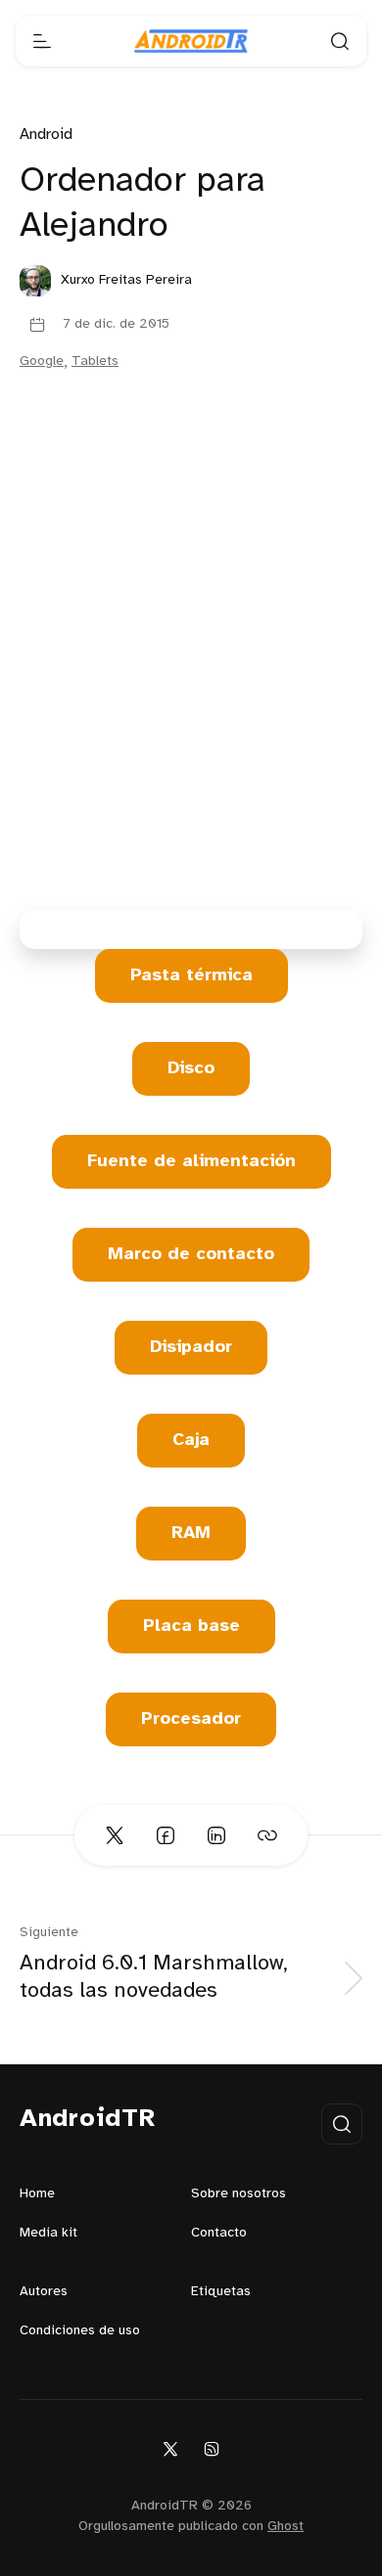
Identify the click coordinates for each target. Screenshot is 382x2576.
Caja (191, 1441)
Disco (191, 1069)
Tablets (95, 362)
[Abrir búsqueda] (340, 41)
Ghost (286, 2527)
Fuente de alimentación (191, 1162)
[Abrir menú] (42, 41)
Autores (44, 2292)
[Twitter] (170, 2448)
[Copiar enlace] (267, 1835)
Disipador (191, 1348)
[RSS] (212, 2448)
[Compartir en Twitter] (115, 1835)
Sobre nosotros (239, 2194)
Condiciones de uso (80, 2331)
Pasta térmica (191, 976)
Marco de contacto (191, 1255)
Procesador (191, 1719)
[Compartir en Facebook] (166, 1835)
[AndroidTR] (191, 41)
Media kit (48, 2233)
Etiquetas (221, 2292)
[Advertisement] (191, 651)
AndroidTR (88, 2119)
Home (37, 2194)
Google (42, 362)
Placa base (191, 1627)
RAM (191, 1534)
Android (46, 135)
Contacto (219, 2233)
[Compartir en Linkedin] (216, 1835)
